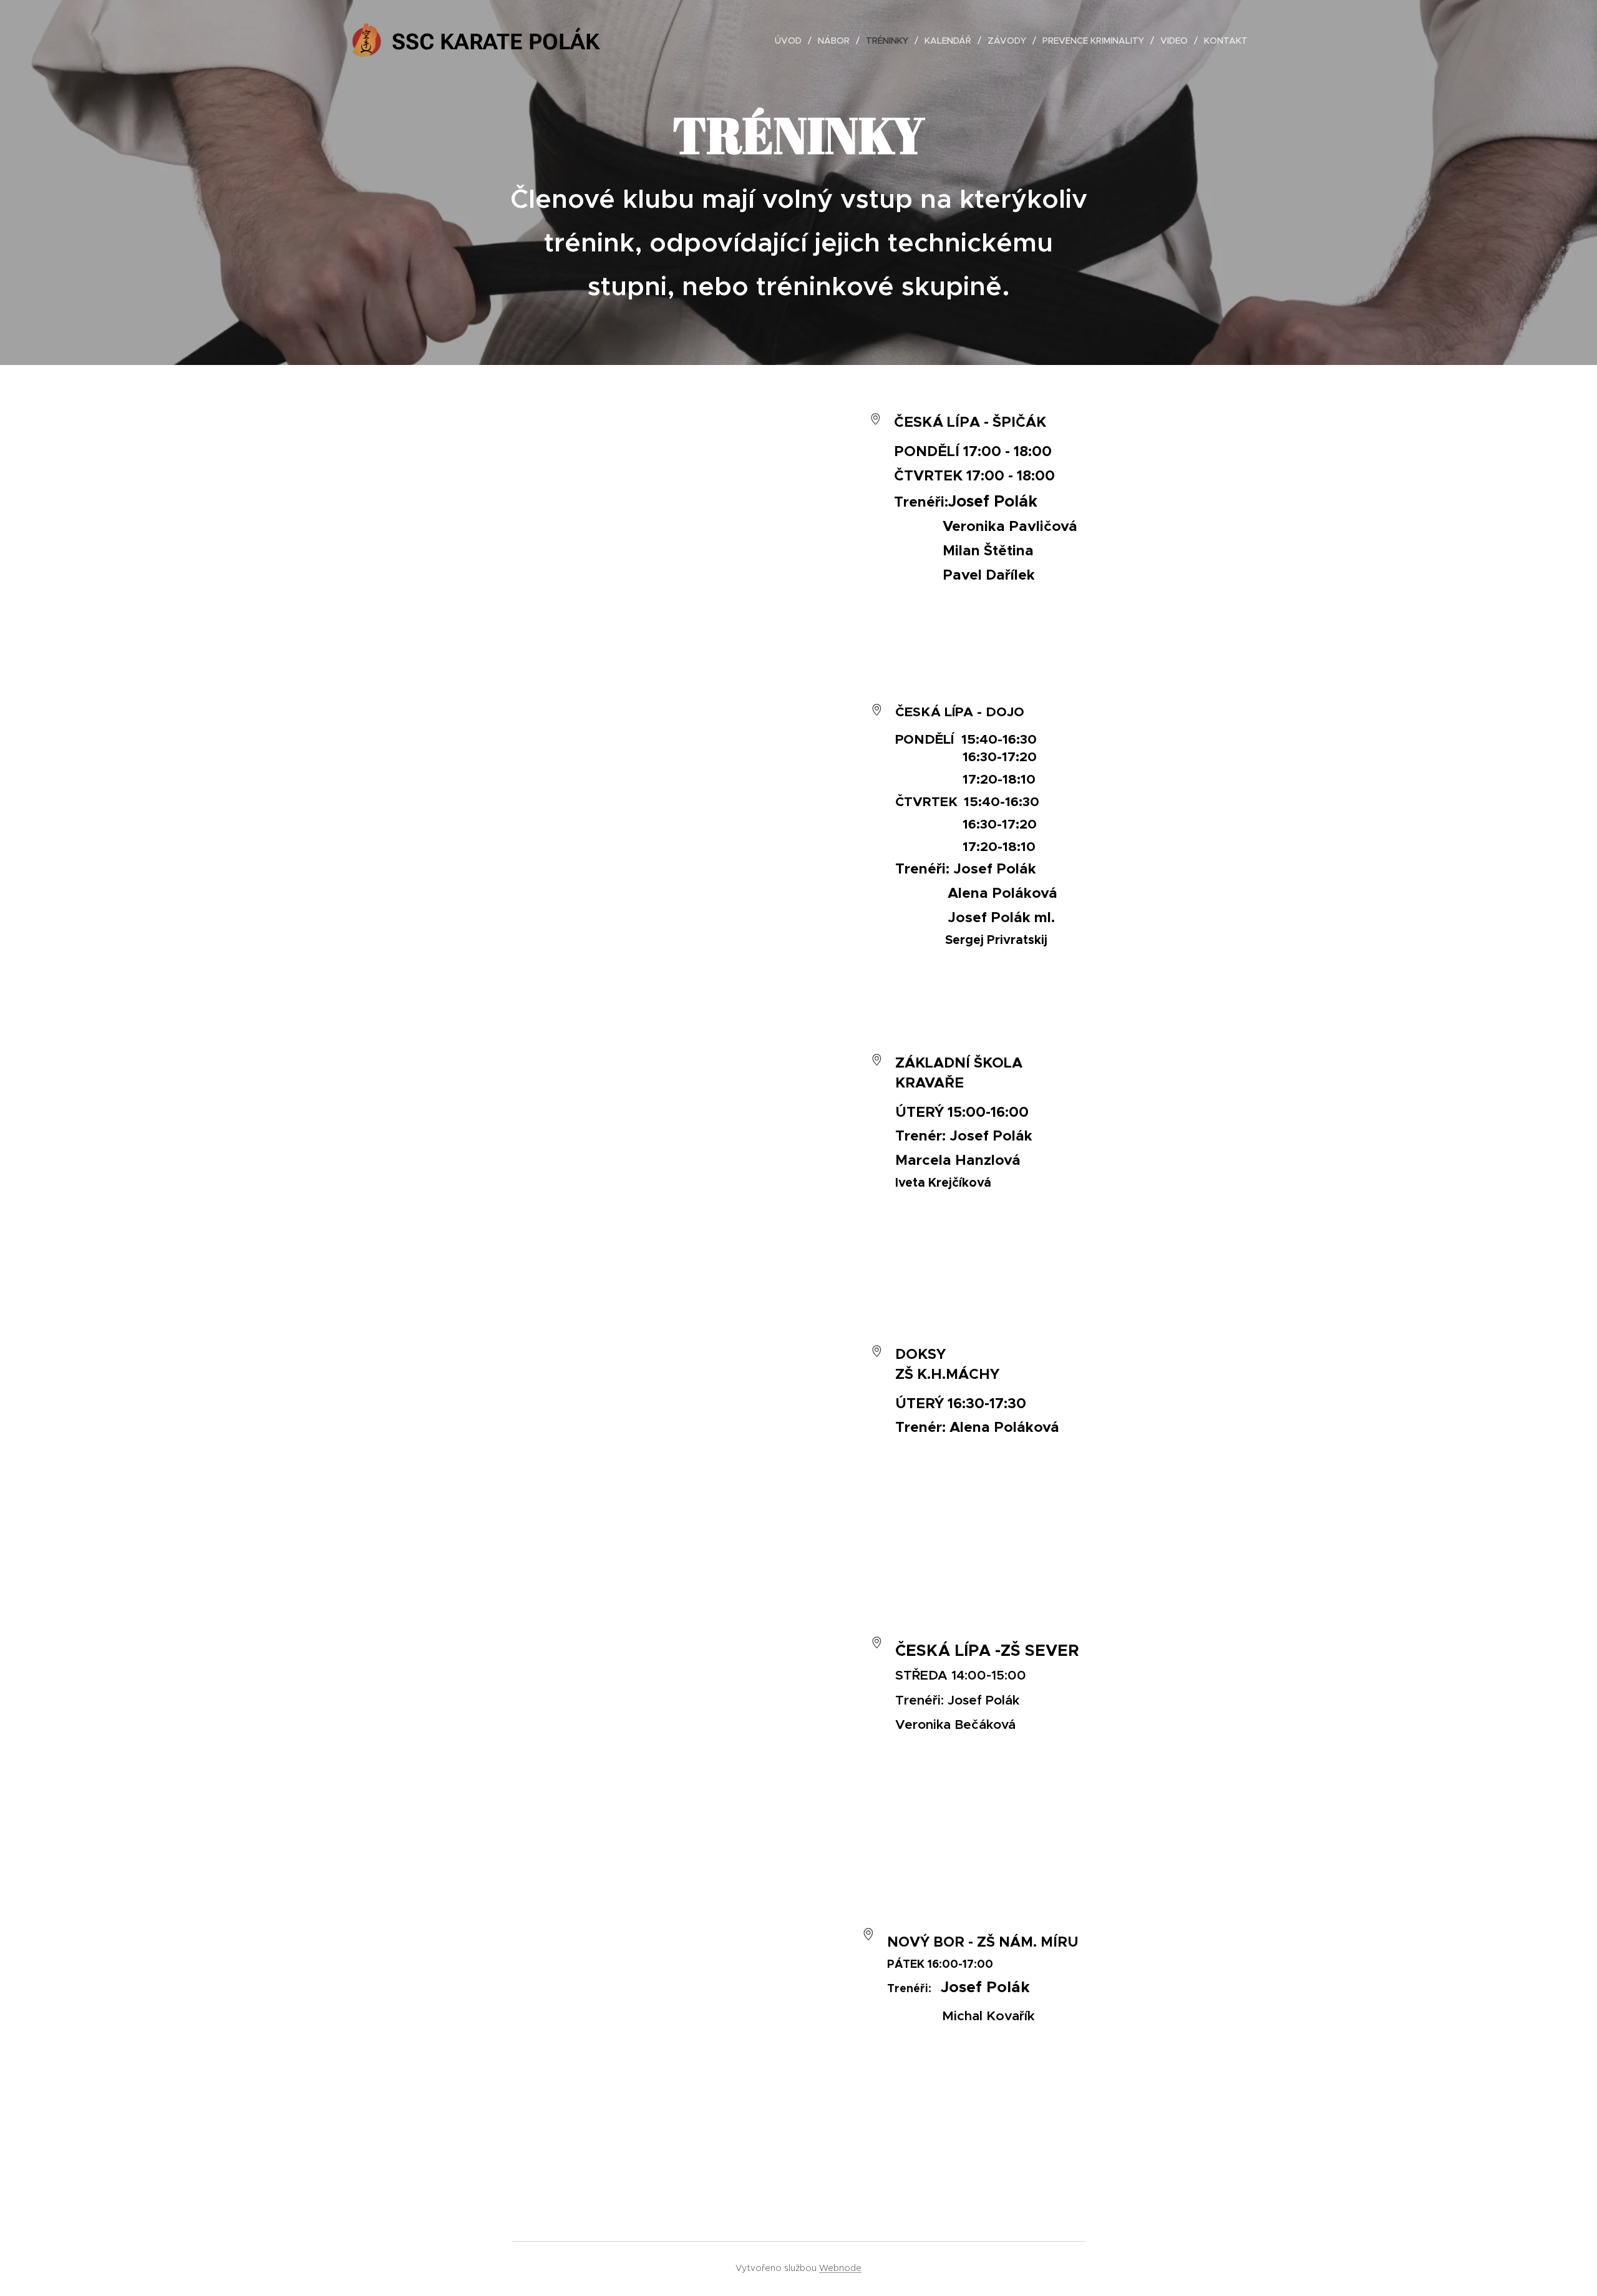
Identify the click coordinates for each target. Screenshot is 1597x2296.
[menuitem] (792, 41)
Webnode (840, 2268)
